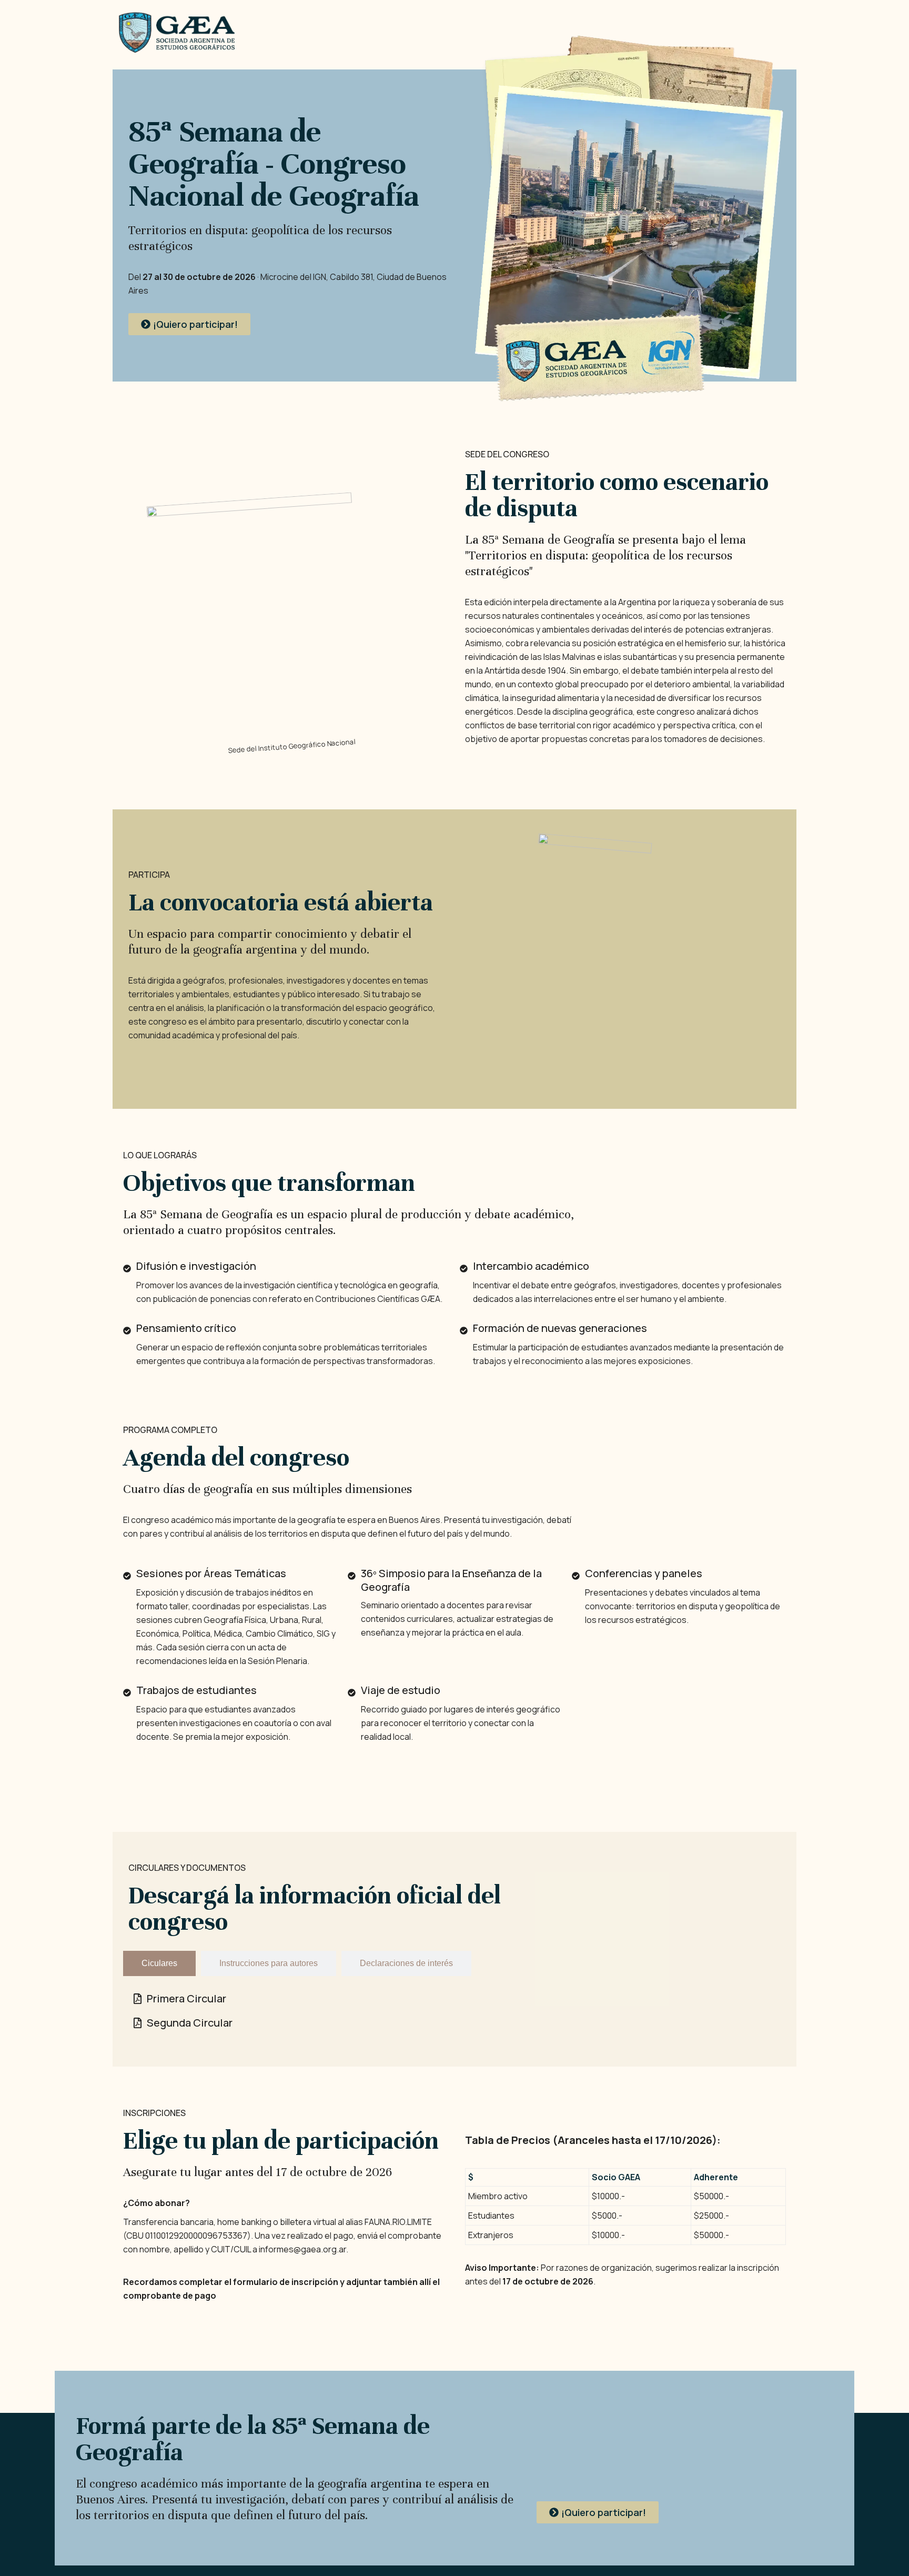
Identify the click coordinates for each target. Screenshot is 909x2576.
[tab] (159, 1963)
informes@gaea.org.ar (302, 2249)
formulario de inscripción (286, 2282)
